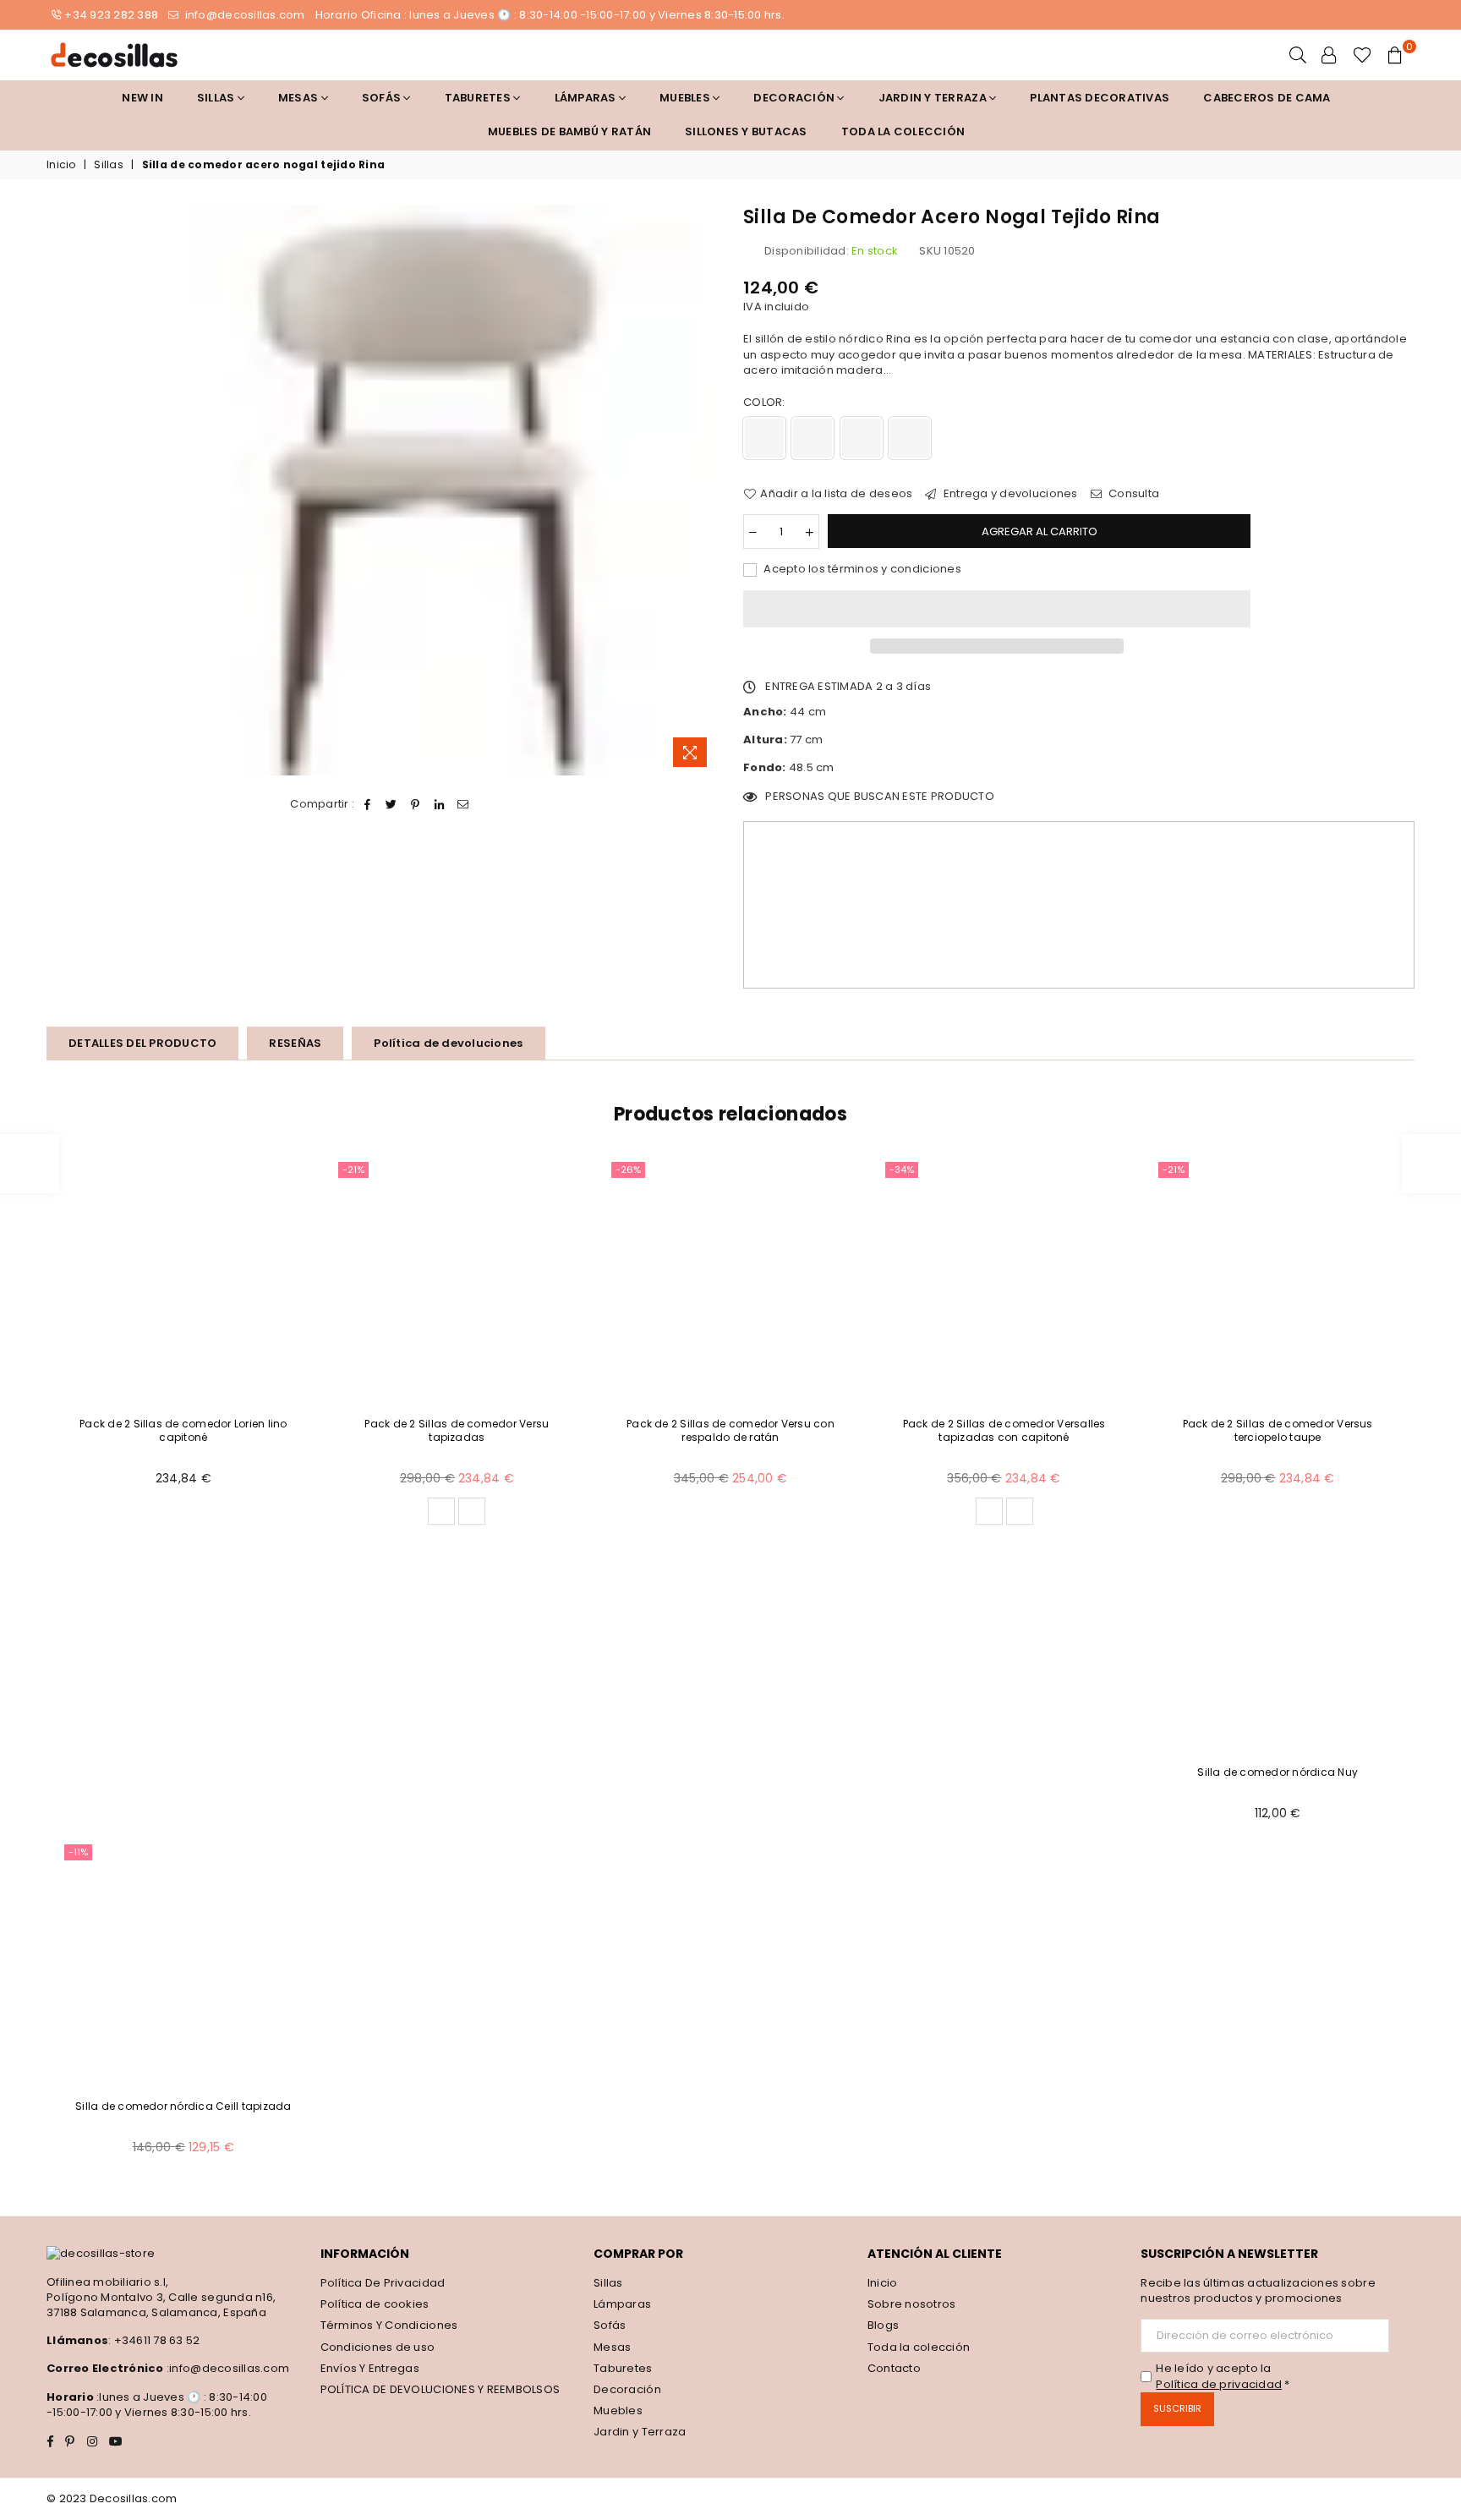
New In (142, 98)
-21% (353, 1170)
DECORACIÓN (795, 98)
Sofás (610, 2325)
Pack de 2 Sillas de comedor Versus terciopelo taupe (1278, 1431)
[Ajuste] (1329, 55)
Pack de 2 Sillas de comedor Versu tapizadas (457, 1431)
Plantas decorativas (1100, 98)
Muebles (686, 98)
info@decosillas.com (243, 15)
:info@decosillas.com (227, 2368)
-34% (902, 1170)
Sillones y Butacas (746, 131)
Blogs (883, 2325)
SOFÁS (383, 98)
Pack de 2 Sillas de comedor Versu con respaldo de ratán (730, 1431)
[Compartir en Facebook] (368, 804)
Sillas (217, 98)
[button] (997, 609)
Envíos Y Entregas (370, 2368)
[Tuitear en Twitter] (392, 804)
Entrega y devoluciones (1009, 494)
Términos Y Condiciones (389, 2325)
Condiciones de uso (378, 2347)
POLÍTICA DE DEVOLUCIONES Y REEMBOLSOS (440, 2389)
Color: (766, 403)
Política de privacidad (1219, 2384)
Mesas (300, 98)
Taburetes (479, 98)
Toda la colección (903, 131)
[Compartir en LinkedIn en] (439, 804)
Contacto (894, 2368)
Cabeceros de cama (1267, 98)
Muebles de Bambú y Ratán (569, 131)
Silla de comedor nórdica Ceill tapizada (183, 2106)
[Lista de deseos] (1363, 55)
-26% (628, 1170)
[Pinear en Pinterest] (416, 804)
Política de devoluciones (448, 1043)
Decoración (627, 2389)
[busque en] (1298, 55)
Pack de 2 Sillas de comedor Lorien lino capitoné (183, 1431)
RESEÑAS (295, 1043)
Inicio (61, 165)
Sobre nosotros (912, 2304)
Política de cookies (375, 2304)
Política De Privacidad (383, 2283)
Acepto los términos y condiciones (861, 569)
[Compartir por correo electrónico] (464, 804)
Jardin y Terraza (934, 98)
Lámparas (587, 98)
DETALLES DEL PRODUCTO (142, 1043)
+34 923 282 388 (111, 15)
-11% (78, 1852)
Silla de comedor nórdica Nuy (1278, 1772)
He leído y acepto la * (1223, 2376)
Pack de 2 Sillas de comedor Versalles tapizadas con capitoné (1004, 1431)
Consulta (1133, 494)
